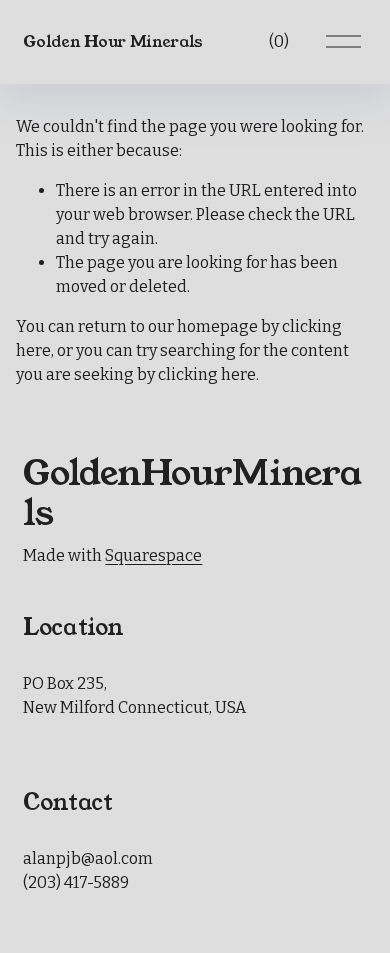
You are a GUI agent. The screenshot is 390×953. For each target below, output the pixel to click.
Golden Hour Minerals (113, 41)
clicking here (207, 374)
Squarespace (153, 555)
